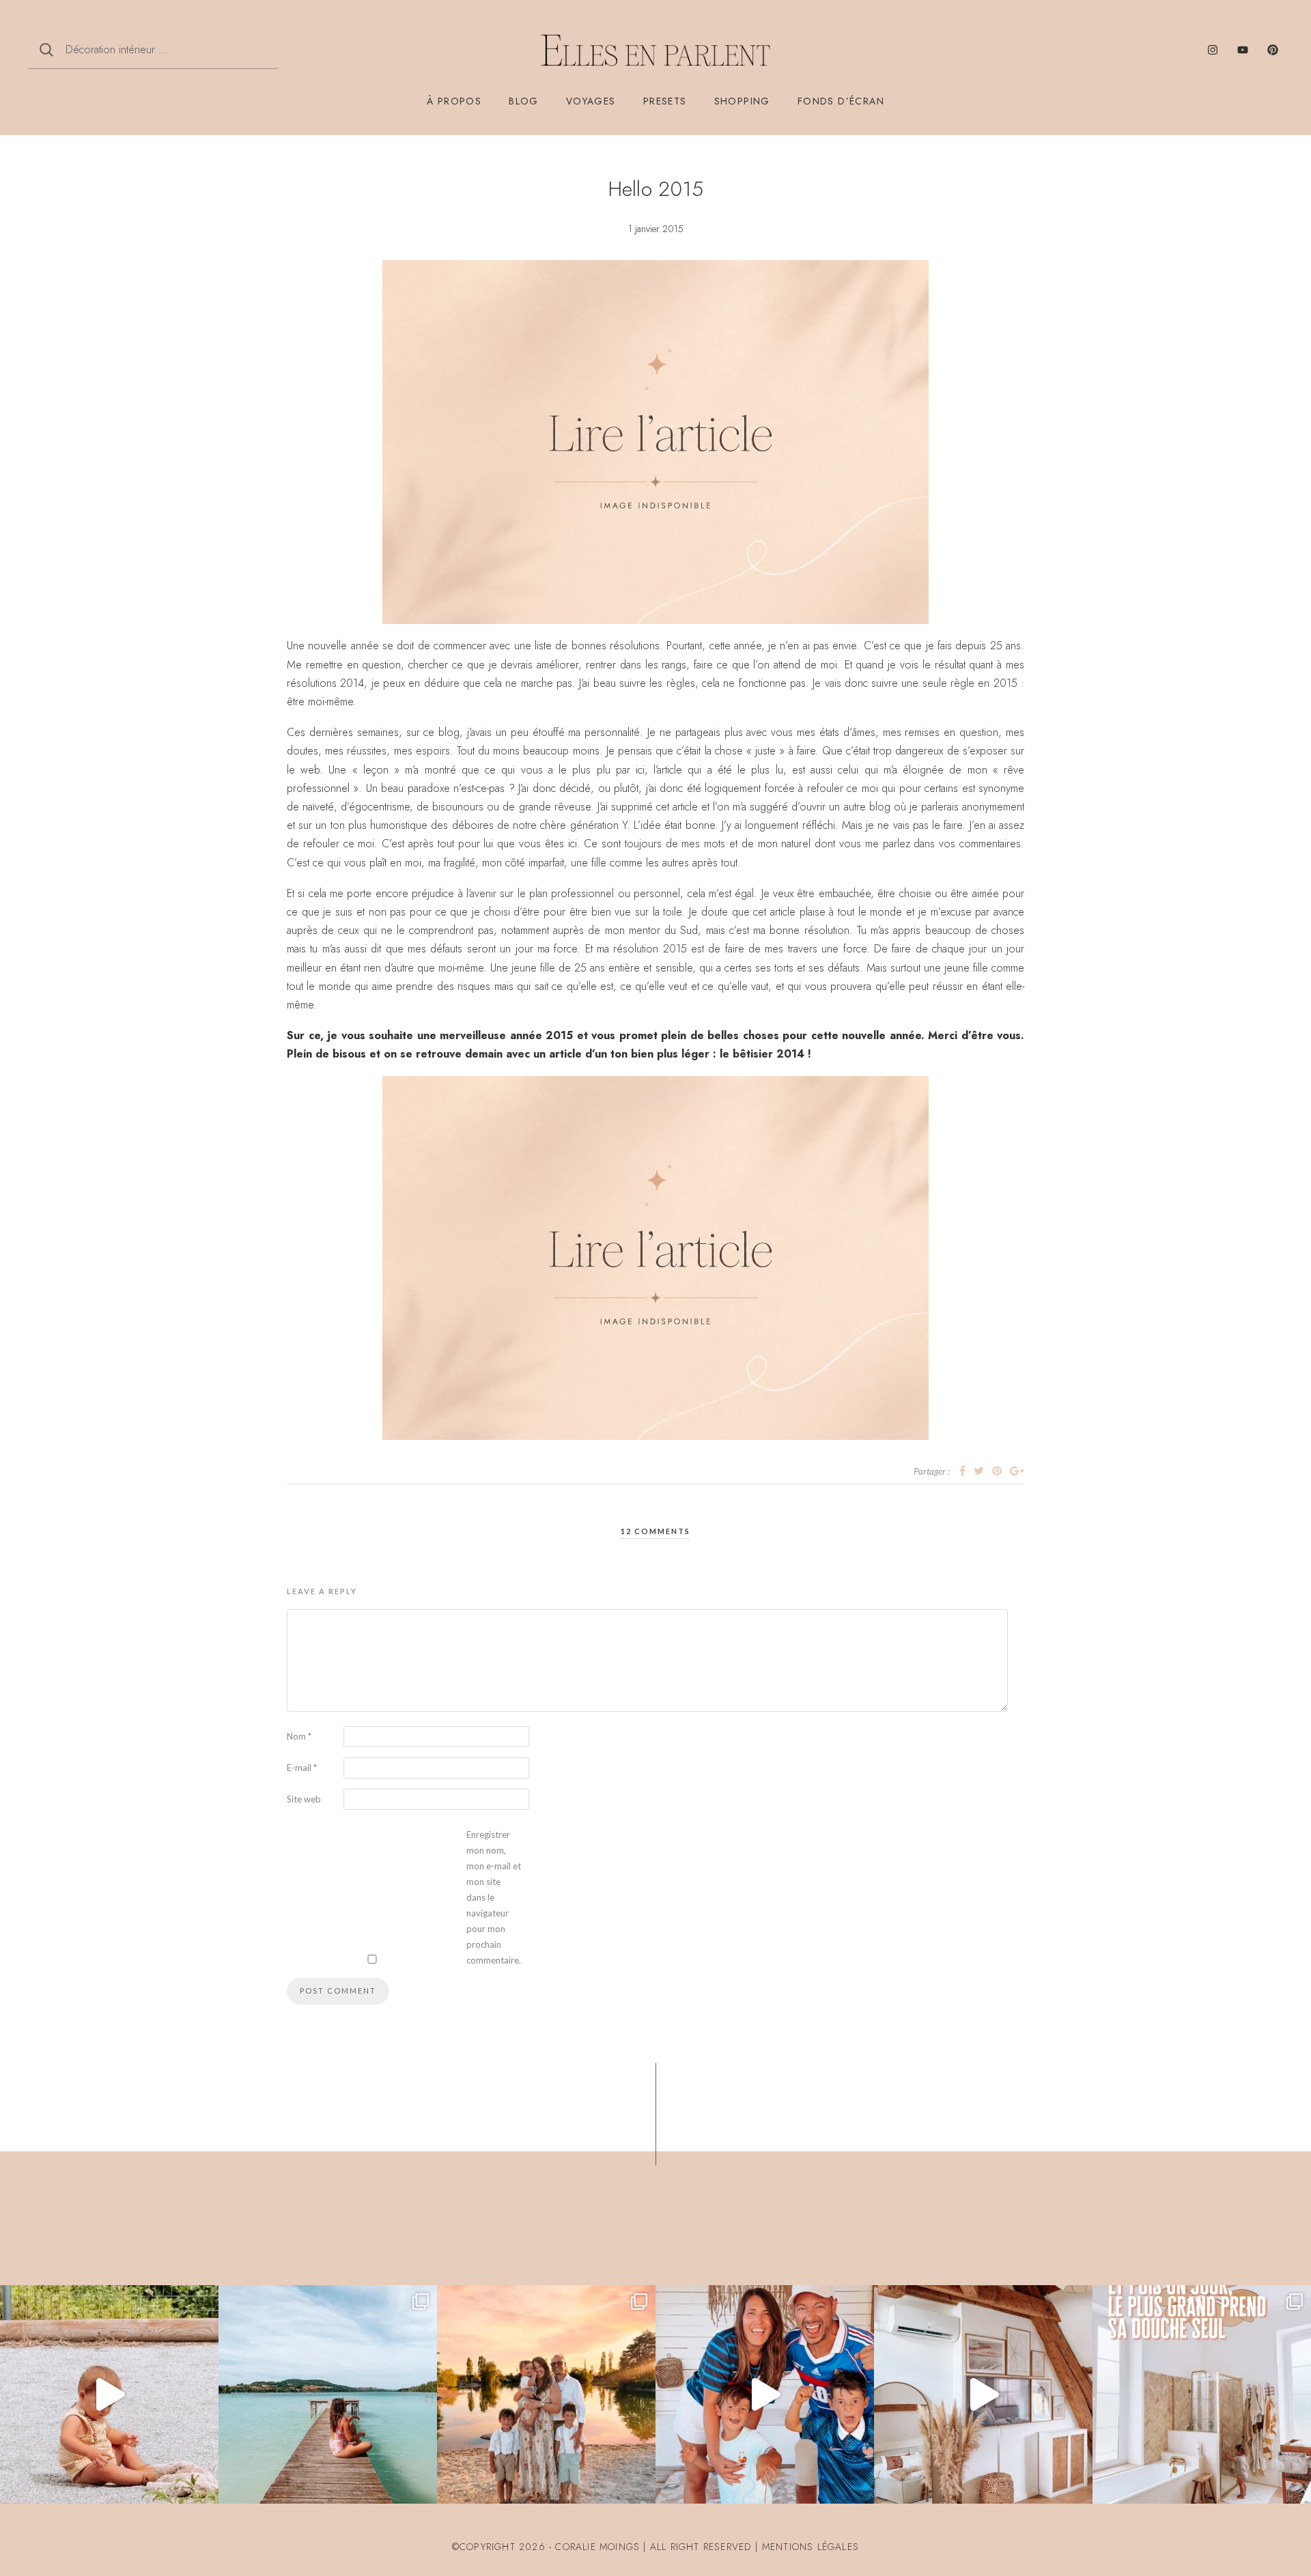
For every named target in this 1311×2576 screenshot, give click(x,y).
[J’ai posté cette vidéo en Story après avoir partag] (109, 2394)
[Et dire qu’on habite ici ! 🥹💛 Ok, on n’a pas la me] (328, 2394)
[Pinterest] (1273, 50)
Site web (304, 1799)
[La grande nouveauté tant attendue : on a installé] (983, 2394)
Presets (665, 101)
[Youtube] (1243, 50)
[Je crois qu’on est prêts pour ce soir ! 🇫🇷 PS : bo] (765, 2394)
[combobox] (153, 50)
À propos (454, 101)
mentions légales (810, 2547)
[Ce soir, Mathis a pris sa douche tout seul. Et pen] (1202, 2394)
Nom (299, 1736)
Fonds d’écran (841, 101)
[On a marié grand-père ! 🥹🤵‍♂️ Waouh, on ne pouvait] (546, 2394)
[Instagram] (1213, 50)
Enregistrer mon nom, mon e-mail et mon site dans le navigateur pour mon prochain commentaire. (494, 1897)
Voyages (591, 101)
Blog (524, 101)
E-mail (302, 1768)
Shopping (742, 101)
